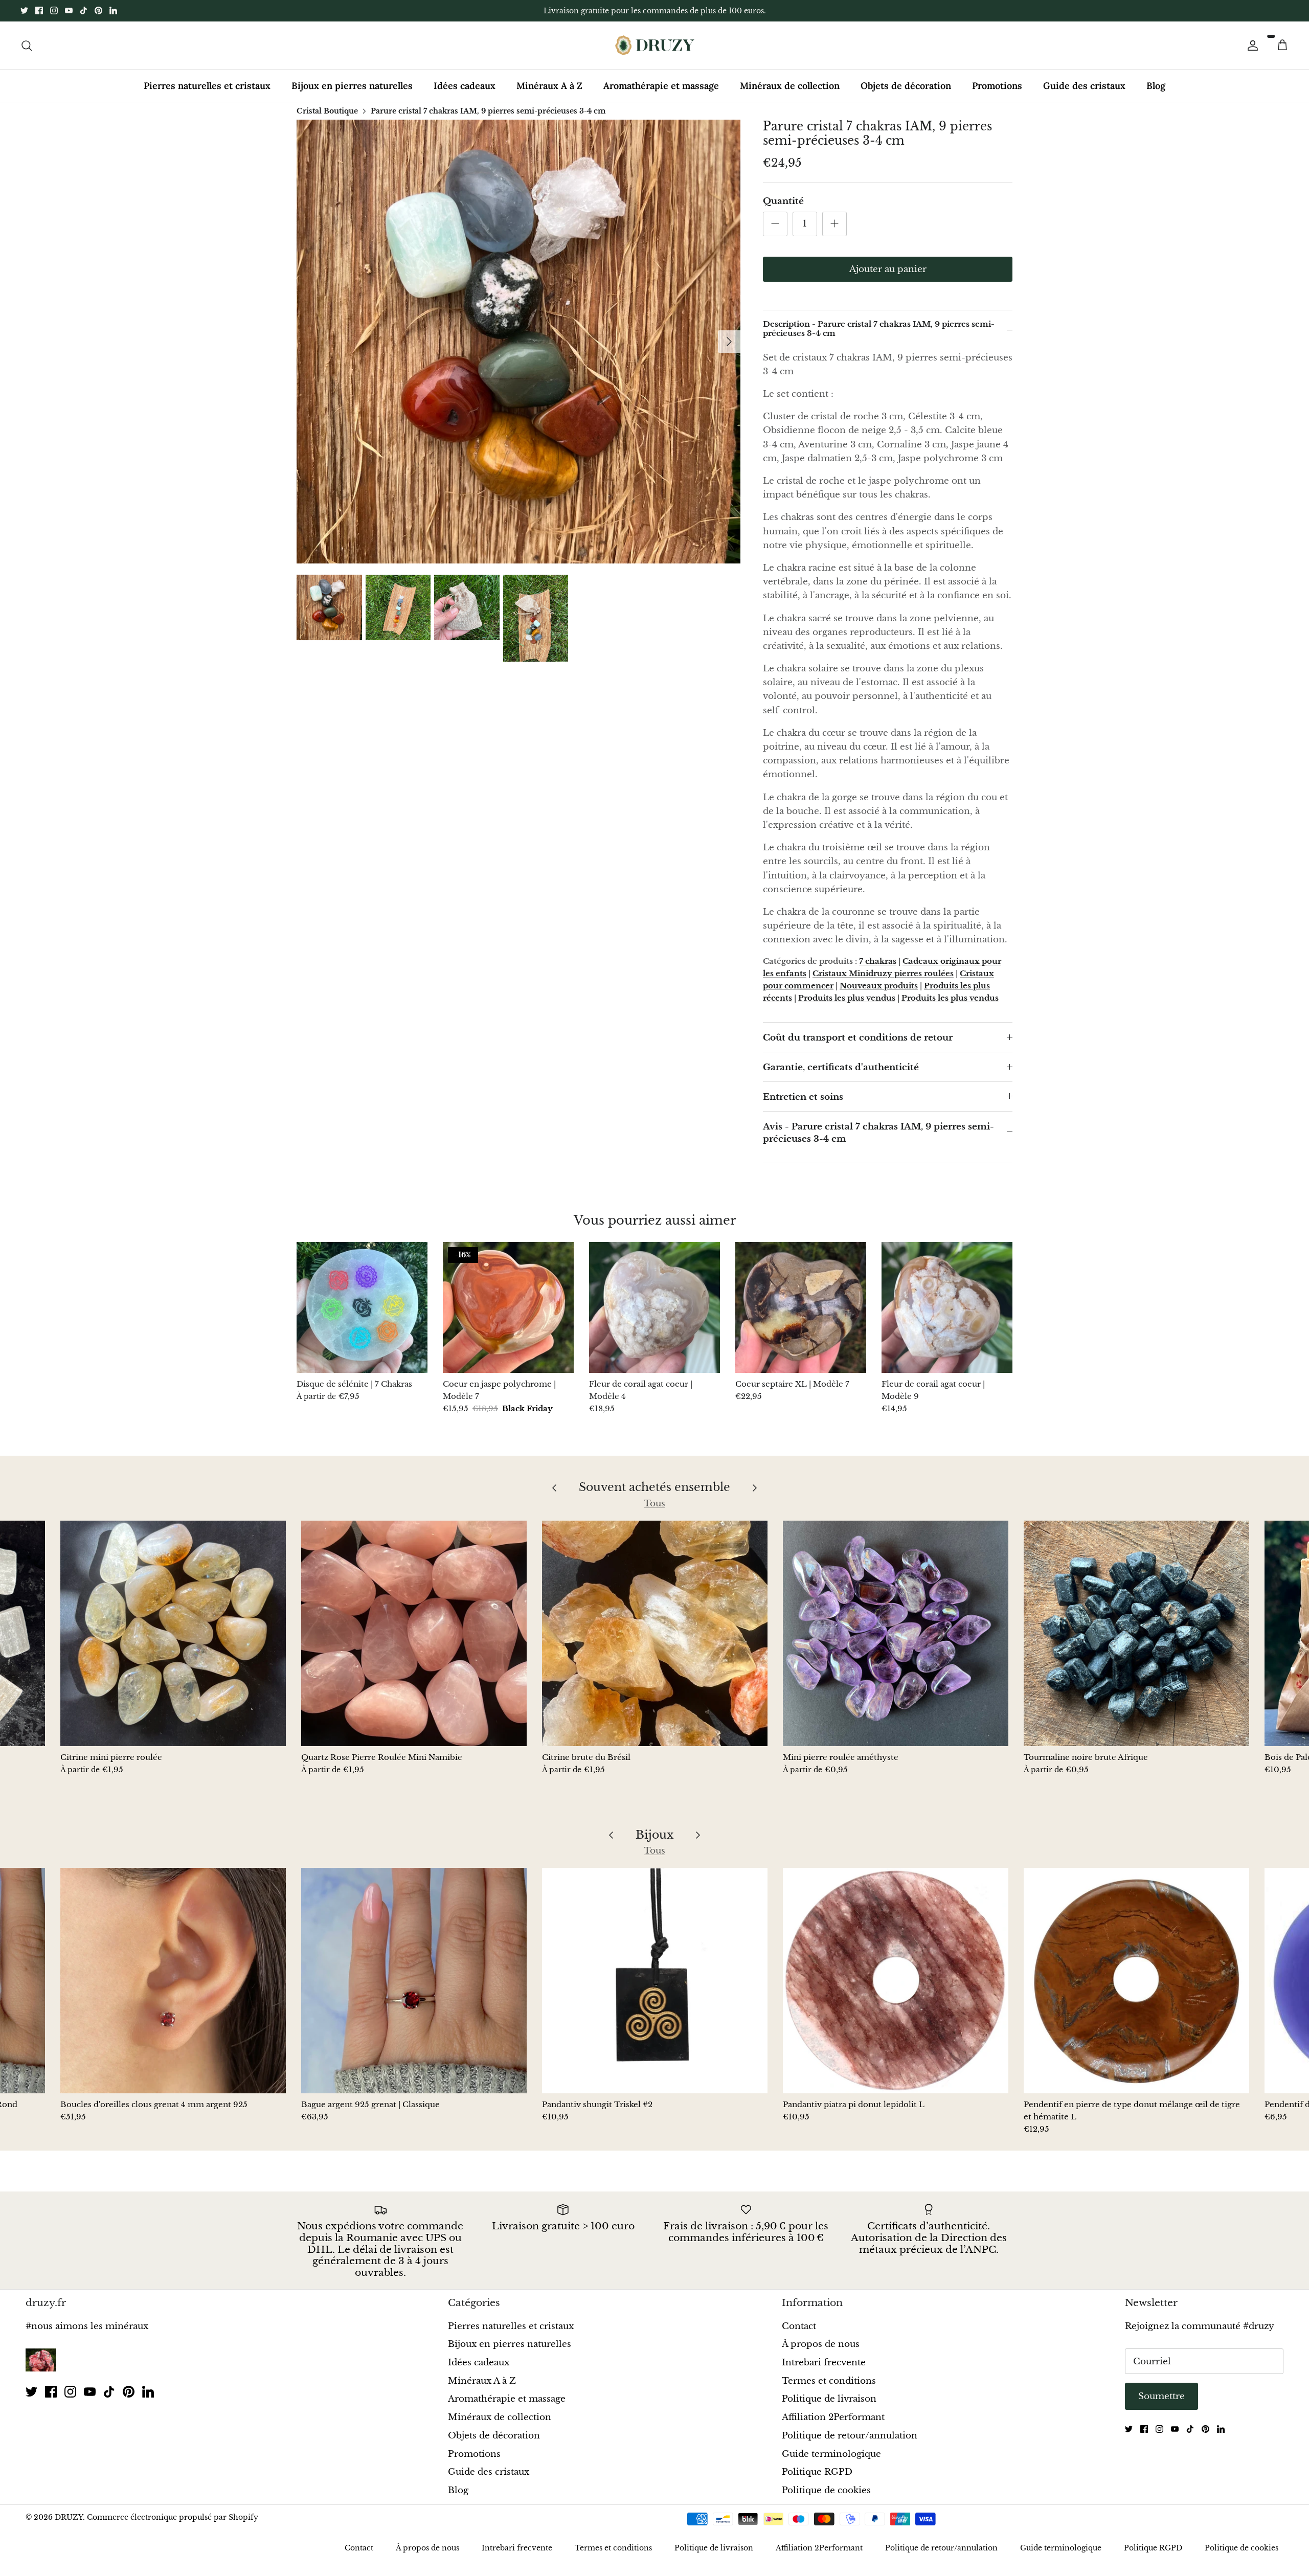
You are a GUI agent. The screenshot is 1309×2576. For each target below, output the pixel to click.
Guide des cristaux (1084, 86)
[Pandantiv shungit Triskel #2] (655, 1981)
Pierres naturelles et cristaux (207, 86)
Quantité (783, 201)
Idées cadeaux (465, 86)
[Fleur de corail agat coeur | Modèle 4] (654, 1307)
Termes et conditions (829, 2381)
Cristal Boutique (327, 110)
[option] (518, 342)
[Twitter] (24, 10)
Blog (1156, 86)
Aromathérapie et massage (661, 86)
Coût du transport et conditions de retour (858, 1038)
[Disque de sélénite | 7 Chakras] (362, 1307)
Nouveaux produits (879, 986)
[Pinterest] (98, 10)
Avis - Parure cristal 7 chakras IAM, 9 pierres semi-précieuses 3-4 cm (878, 1133)
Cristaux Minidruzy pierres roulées (883, 973)
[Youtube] (69, 10)
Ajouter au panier (888, 269)
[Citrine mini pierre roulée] (173, 1633)
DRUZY (69, 2517)
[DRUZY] (655, 45)
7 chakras (878, 961)
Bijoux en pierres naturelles (352, 86)
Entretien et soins (803, 1097)
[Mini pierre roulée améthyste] (896, 1633)
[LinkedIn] (113, 10)
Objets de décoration (906, 86)
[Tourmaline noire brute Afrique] (1136, 1633)
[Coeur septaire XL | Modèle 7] (801, 1307)
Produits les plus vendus (847, 998)
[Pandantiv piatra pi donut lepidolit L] (896, 1981)
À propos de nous (821, 2344)
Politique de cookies (826, 2490)
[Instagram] (54, 10)
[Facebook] (39, 10)
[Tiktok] (84, 10)
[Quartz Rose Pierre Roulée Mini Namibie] (414, 1633)
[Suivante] (729, 342)
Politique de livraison (829, 2399)
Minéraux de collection (790, 86)
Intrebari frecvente (824, 2363)
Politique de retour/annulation (850, 2436)
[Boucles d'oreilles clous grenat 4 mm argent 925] (173, 1981)
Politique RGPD (817, 2472)
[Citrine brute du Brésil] (655, 1633)
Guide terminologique (831, 2454)
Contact (799, 2326)
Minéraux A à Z (549, 86)
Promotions (997, 86)
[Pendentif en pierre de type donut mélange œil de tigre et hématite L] (1136, 1981)
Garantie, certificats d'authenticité (841, 1067)
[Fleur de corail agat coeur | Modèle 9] (947, 1307)
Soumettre (1161, 2396)
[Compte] (1251, 45)
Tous (654, 1504)
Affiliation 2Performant (833, 2417)
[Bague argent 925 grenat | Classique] (414, 1981)
